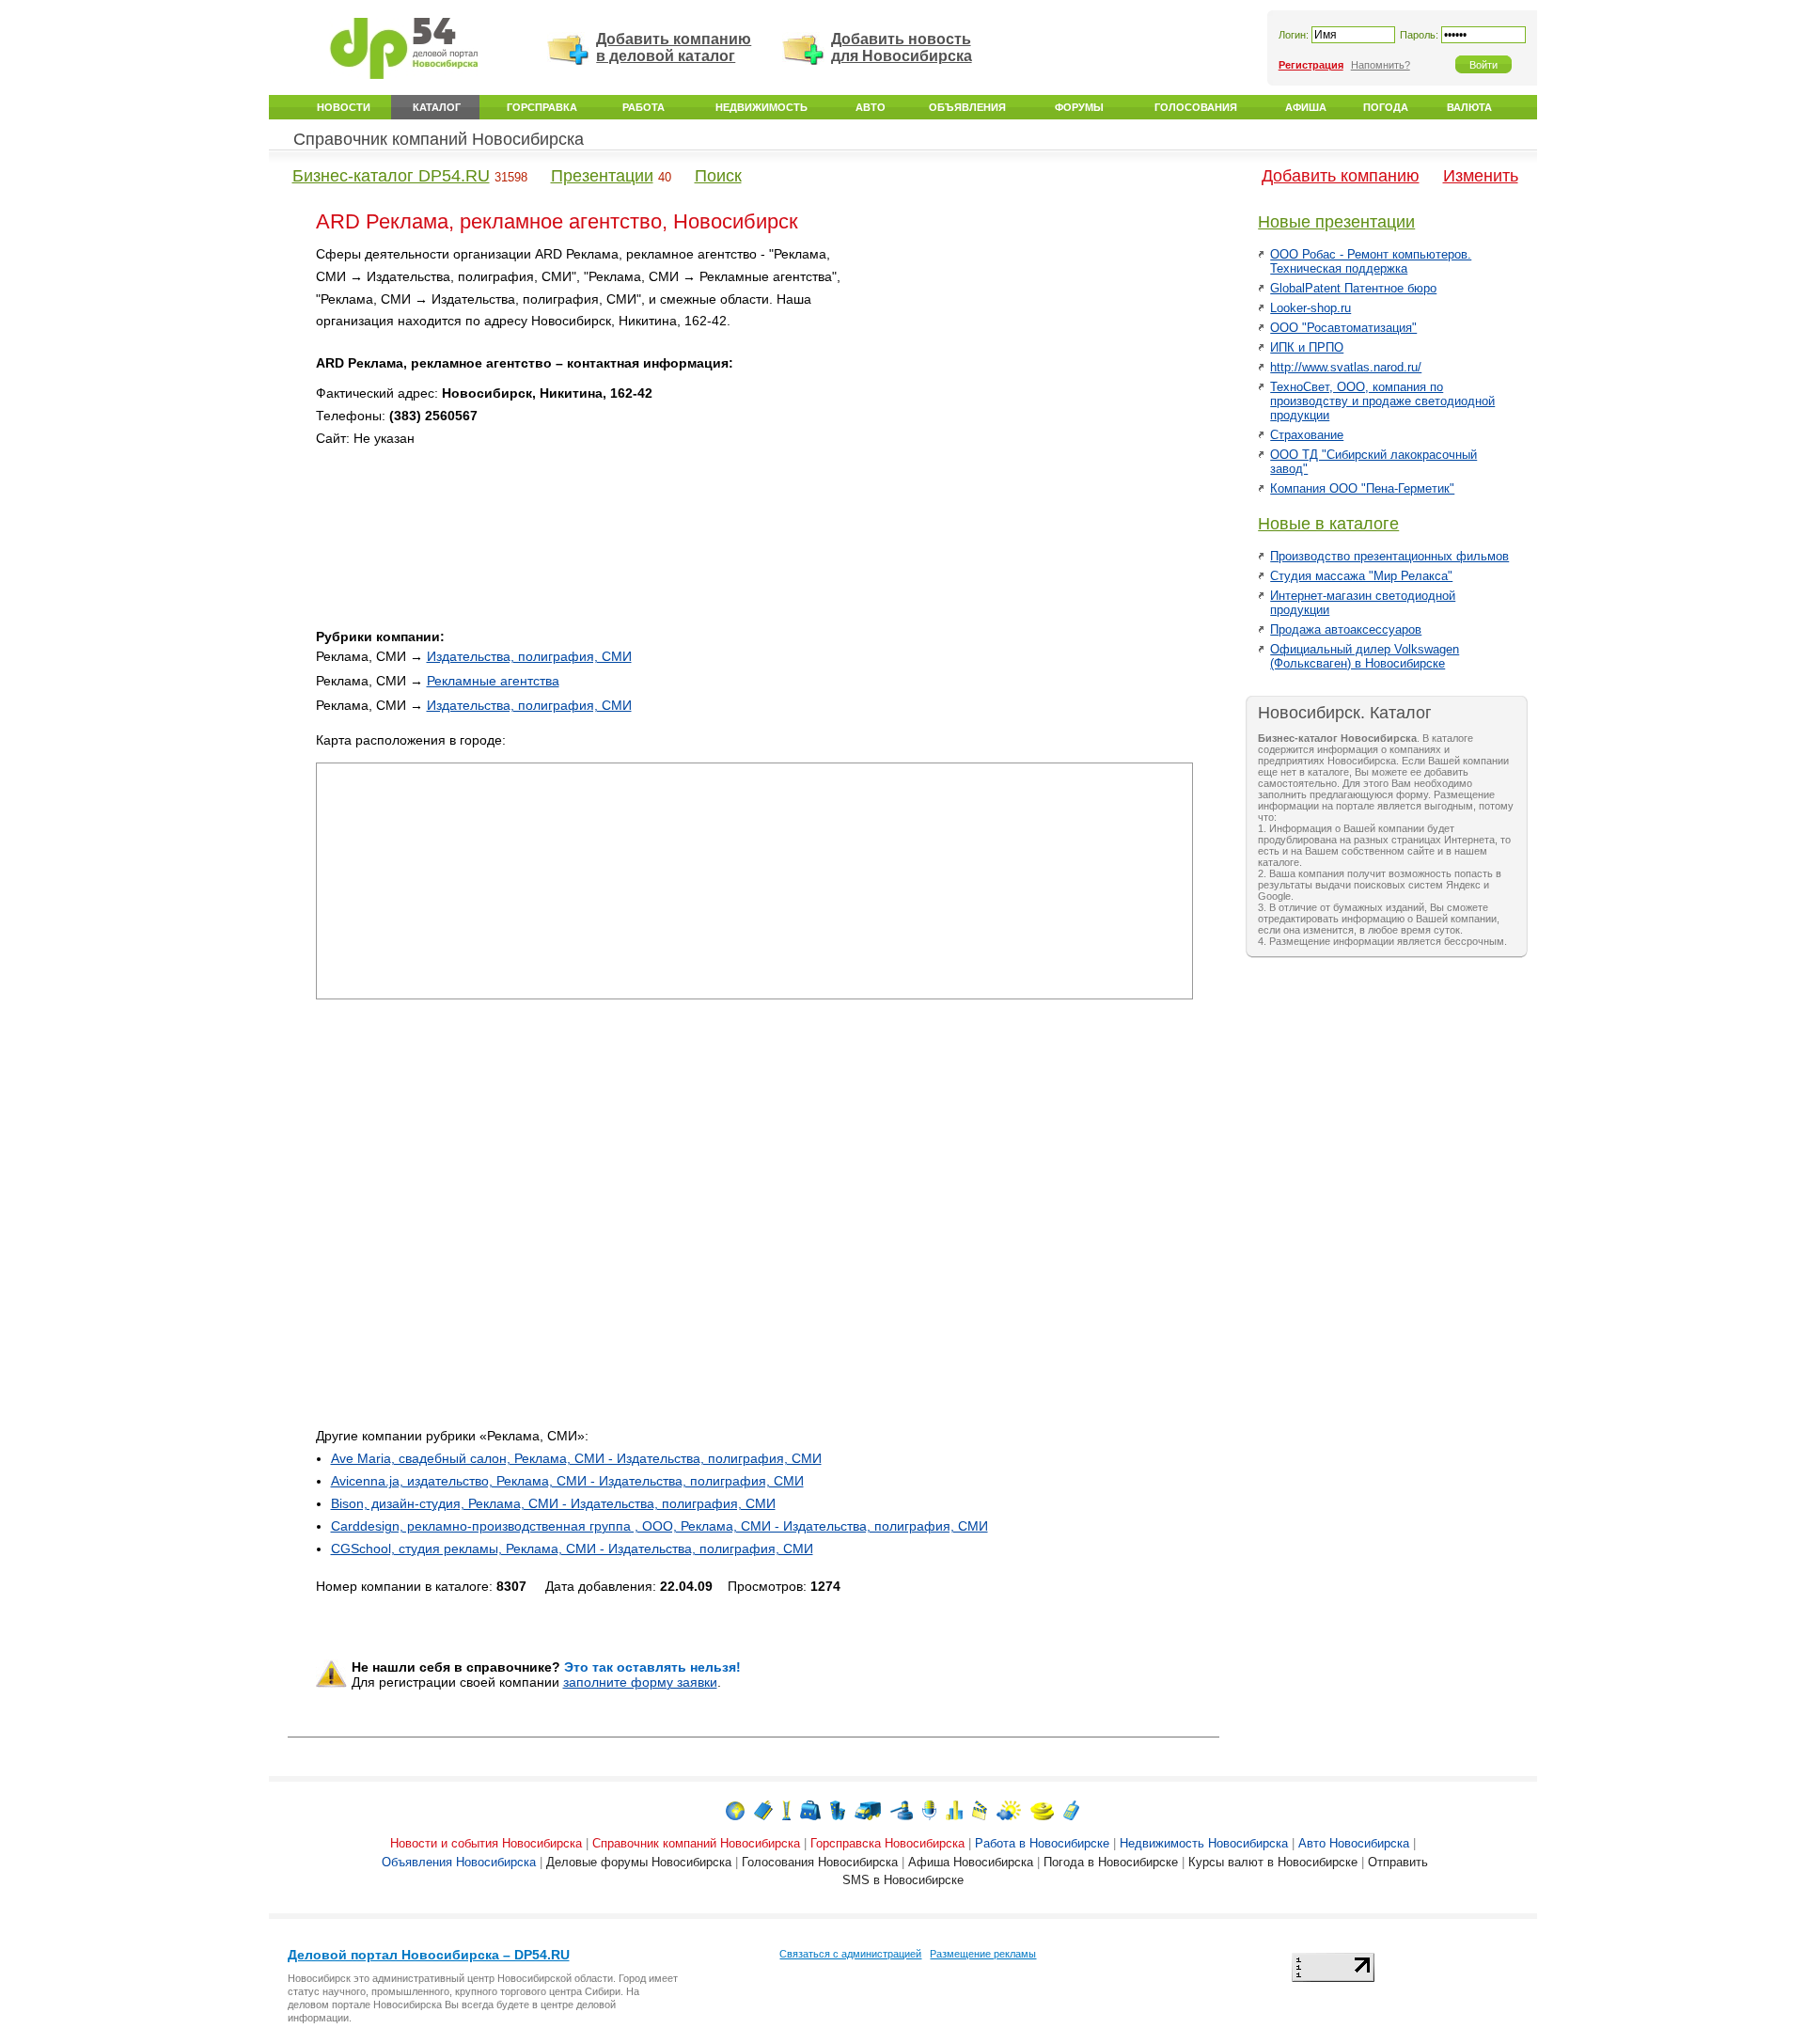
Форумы (1079, 107)
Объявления (967, 107)
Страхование (1307, 435)
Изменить (1481, 176)
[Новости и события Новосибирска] (735, 1809)
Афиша (1306, 107)
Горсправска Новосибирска (887, 1843)
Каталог (437, 107)
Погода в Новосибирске (1111, 1862)
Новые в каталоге (1328, 524)
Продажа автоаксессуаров (1346, 629)
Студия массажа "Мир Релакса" (1361, 576)
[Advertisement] (1033, 375)
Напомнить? (1381, 65)
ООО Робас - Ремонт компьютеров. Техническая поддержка (1371, 261)
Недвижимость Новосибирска (1204, 1843)
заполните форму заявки (640, 1682)
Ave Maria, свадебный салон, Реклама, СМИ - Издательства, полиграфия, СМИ (576, 1458)
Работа (644, 107)
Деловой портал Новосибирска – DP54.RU (429, 1955)
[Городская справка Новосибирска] (786, 1809)
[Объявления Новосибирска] (902, 1809)
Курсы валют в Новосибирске (1273, 1862)
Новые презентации (1336, 222)
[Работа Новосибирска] (810, 1809)
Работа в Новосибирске (1042, 1843)
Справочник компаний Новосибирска (439, 139)
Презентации (602, 176)
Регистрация (1311, 65)
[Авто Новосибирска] (868, 1809)
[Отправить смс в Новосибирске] (1071, 1809)
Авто (871, 107)
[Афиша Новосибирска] (980, 1809)
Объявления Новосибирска (459, 1862)
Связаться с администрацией (850, 1954)
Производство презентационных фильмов (1389, 556)
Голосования (1196, 107)
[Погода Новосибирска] (1009, 1809)
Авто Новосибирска (1354, 1843)
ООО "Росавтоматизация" (1343, 328)
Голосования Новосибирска (820, 1862)
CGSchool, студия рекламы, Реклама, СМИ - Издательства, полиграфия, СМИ (572, 1549)
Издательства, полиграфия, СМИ (529, 656)
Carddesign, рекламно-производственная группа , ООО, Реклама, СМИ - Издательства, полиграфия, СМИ (659, 1526)
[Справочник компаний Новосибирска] (763, 1809)
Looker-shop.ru (1311, 308)
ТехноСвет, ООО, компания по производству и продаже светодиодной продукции (1382, 401)
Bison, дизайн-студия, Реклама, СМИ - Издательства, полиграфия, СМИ (553, 1503)
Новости (344, 107)
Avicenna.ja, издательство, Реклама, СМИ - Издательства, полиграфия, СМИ (567, 1481)
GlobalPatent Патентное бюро (1353, 288)
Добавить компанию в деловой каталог (674, 47)
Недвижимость (761, 107)
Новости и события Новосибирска (486, 1843)
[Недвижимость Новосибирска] (838, 1809)
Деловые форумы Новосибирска (639, 1862)
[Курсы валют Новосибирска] (1042, 1809)
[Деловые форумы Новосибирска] (929, 1809)
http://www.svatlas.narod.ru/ (1346, 367)
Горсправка (542, 107)
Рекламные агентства (493, 681)
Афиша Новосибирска (971, 1862)
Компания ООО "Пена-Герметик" (1362, 488)
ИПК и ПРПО (1307, 347)
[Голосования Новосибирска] (954, 1809)
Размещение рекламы (983, 1954)
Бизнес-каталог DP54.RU (391, 176)
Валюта (1469, 107)
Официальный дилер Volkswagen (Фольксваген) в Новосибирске (1365, 656)
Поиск (718, 176)
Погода (1386, 107)
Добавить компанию (1341, 176)
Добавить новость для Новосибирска (902, 47)
